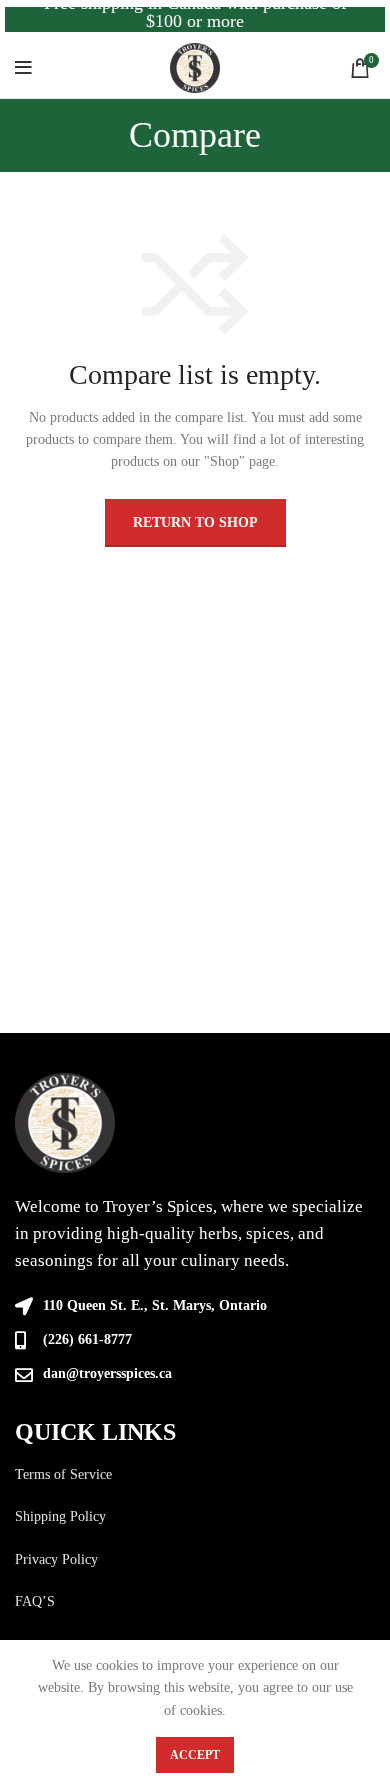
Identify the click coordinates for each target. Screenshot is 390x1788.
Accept (195, 1755)
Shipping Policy (60, 1516)
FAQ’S (35, 1601)
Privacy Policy (56, 1559)
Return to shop (195, 522)
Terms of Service (63, 1474)
